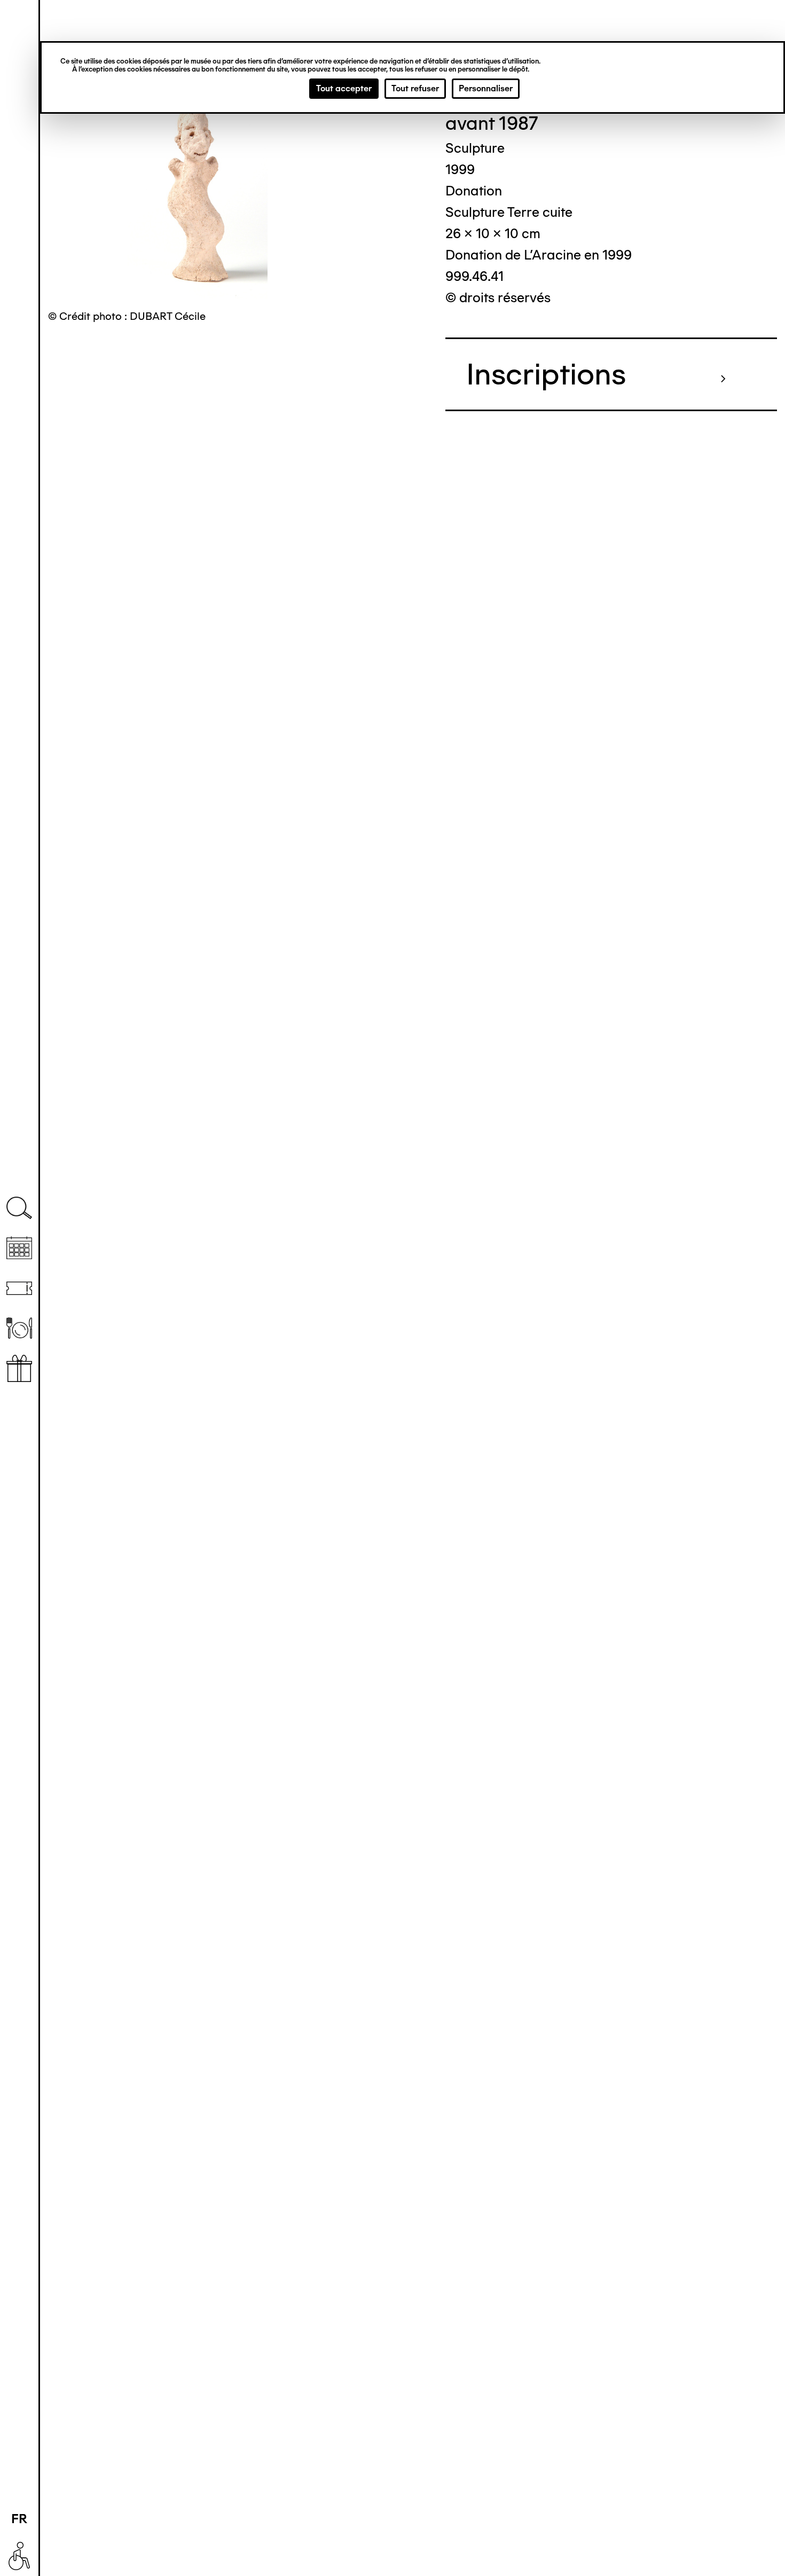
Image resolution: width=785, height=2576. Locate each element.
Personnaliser (486, 88)
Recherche (19, 1208)
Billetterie (19, 1288)
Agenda (19, 1248)
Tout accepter (344, 88)
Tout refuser (415, 88)
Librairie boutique (19, 1368)
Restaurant (19, 1328)
